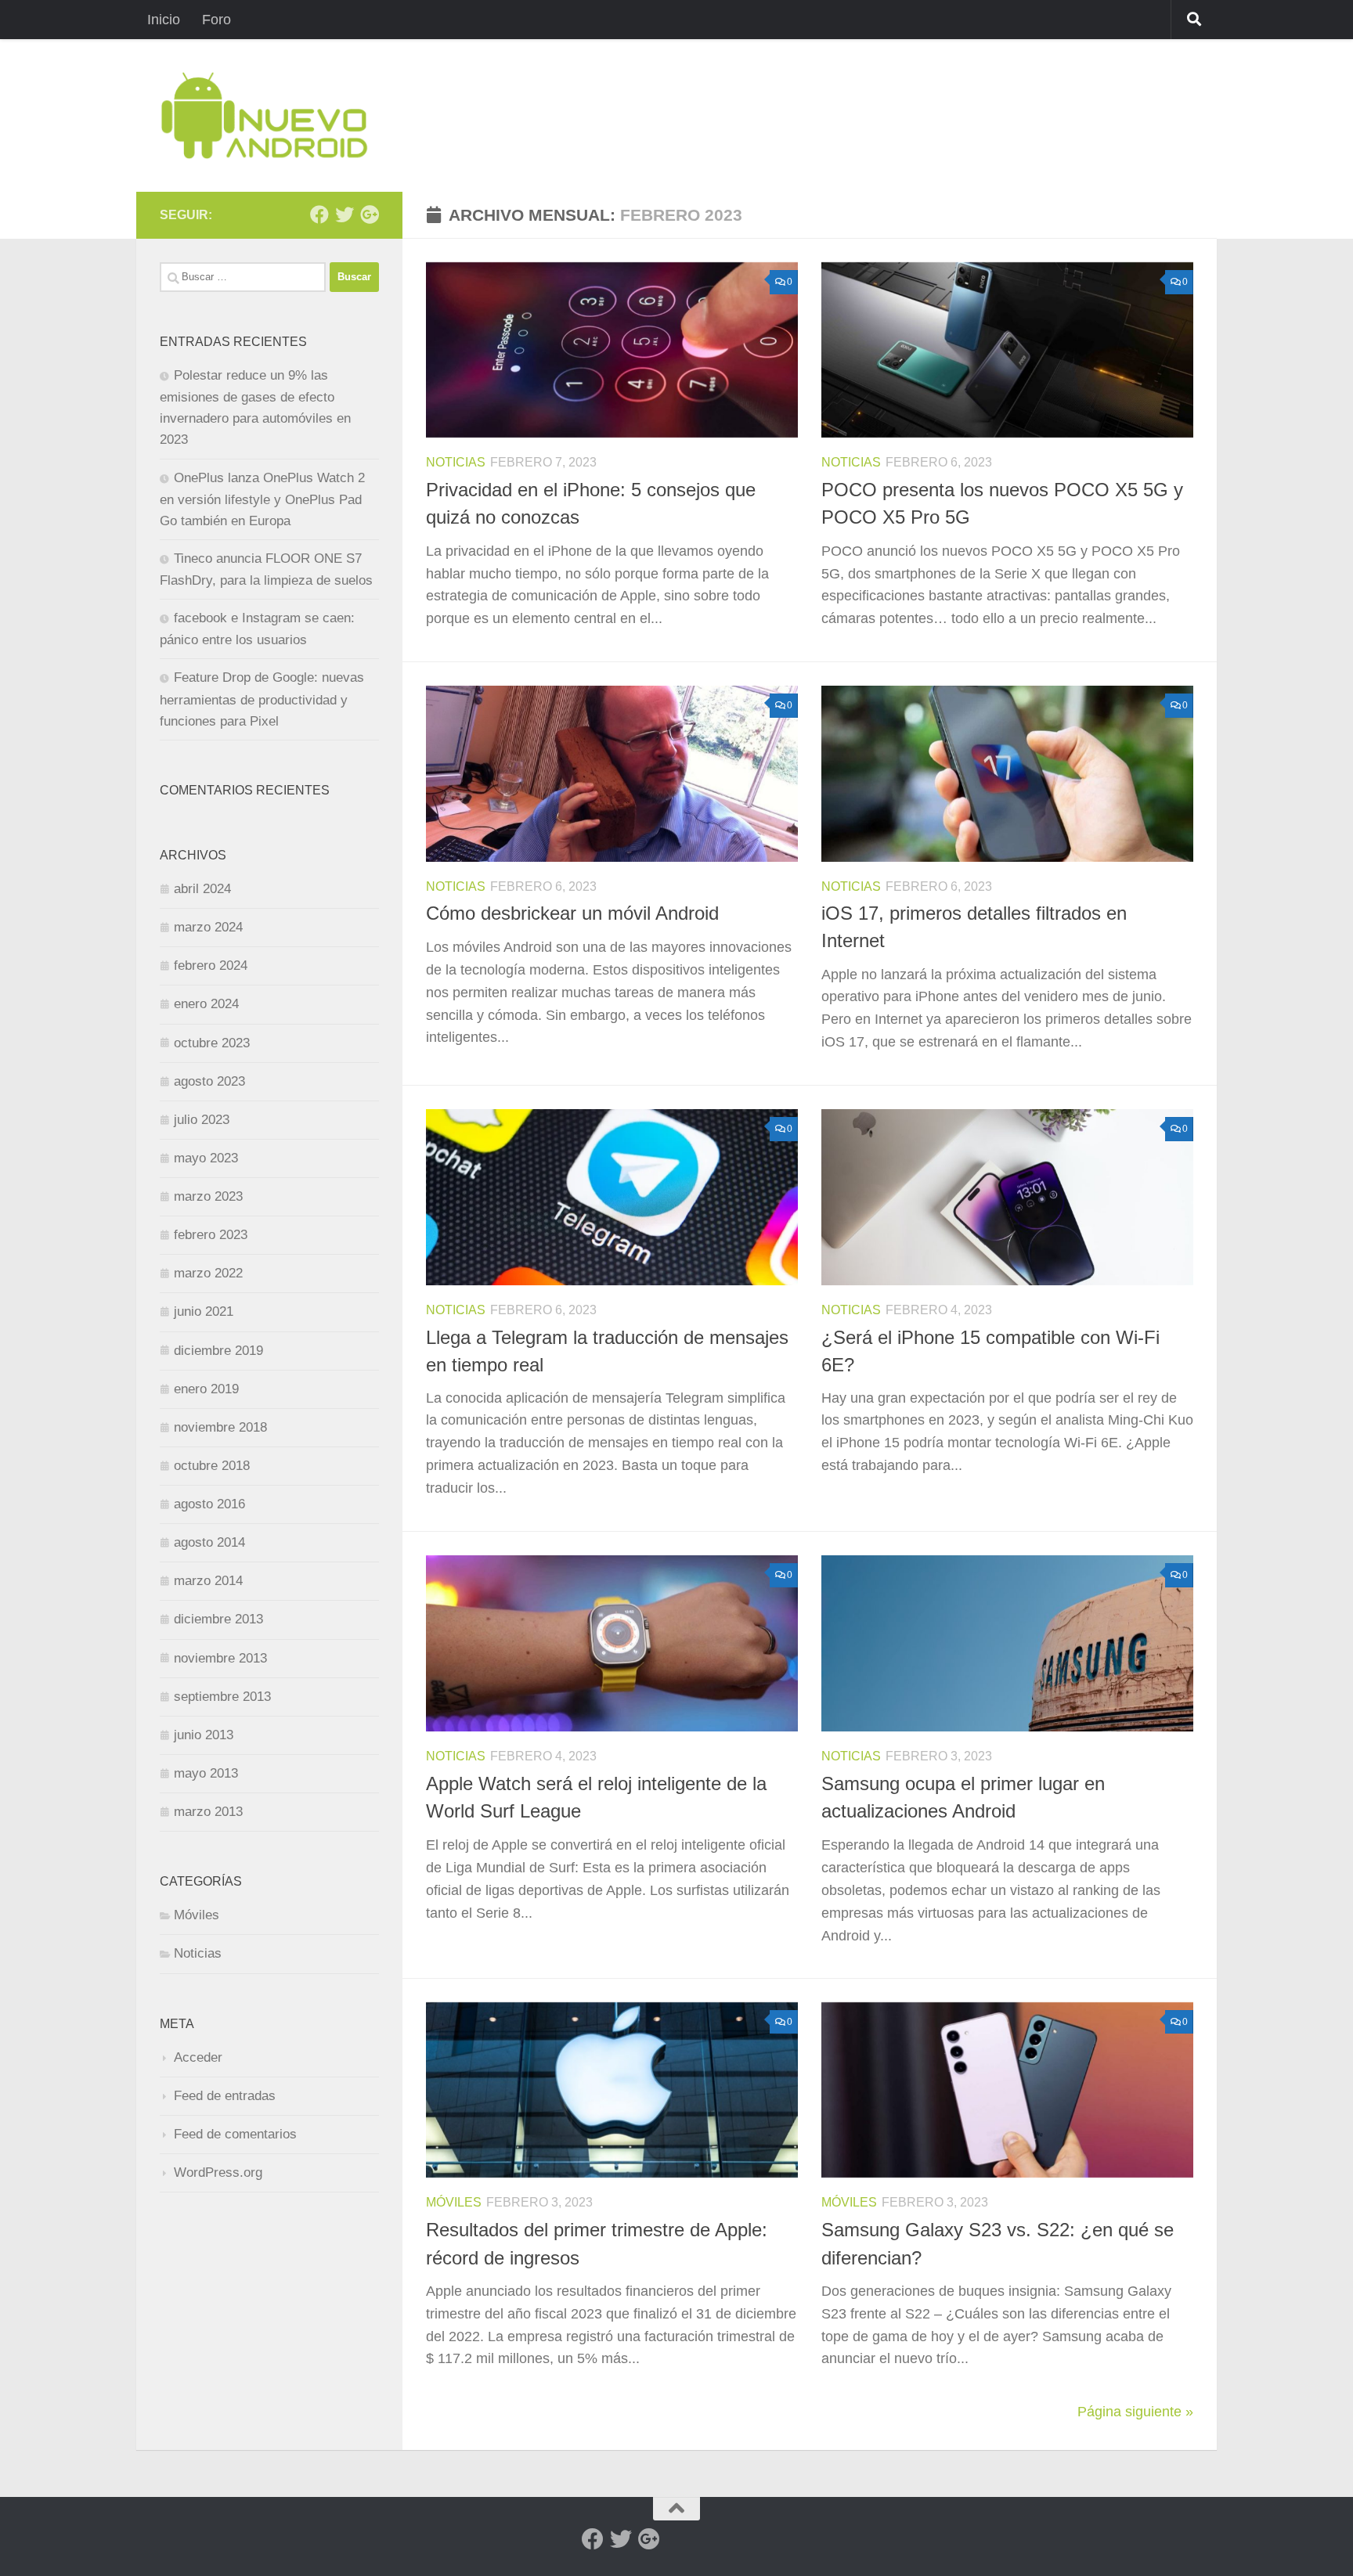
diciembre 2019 (218, 1351)
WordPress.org (218, 2172)
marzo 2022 (208, 1273)
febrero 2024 (211, 966)
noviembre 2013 (220, 1658)
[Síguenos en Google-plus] (370, 214)
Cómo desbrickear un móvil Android (572, 913)
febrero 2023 (211, 1235)
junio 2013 (204, 1735)
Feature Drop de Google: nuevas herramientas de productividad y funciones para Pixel (262, 699)
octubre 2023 (212, 1043)
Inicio (164, 20)
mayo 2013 (206, 1773)
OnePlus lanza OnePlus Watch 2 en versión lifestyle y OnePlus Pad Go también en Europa (262, 499)
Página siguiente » (1135, 2412)
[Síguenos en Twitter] (345, 214)
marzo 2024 (208, 927)
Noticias (456, 462)
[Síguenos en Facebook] (319, 214)
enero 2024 (206, 1004)
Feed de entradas (225, 2096)
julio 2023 (202, 1120)
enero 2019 (206, 1389)
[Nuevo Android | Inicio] (264, 115)
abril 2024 (202, 889)
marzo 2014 (208, 1581)
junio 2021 (204, 1311)
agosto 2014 (209, 1542)
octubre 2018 (212, 1466)
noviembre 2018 (220, 1427)
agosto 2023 (209, 1081)
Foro (216, 20)
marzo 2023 (208, 1196)
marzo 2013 (208, 1812)
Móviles (454, 2202)
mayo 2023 (206, 1158)
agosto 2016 (209, 1504)
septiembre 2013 (222, 1697)
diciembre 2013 (218, 1619)
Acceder (198, 2057)
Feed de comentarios (235, 2134)
